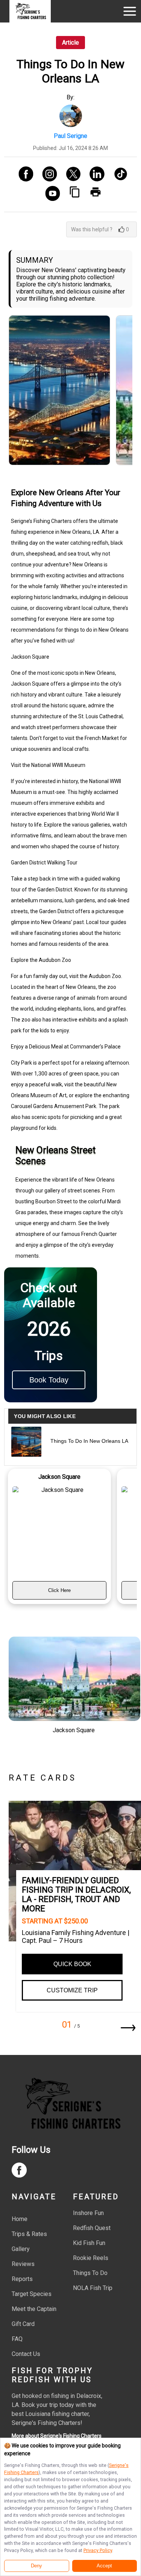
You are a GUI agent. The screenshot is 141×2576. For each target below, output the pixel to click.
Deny (36, 2566)
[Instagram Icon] (47, 175)
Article (70, 43)
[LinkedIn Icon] (94, 175)
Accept (104, 2566)
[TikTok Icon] (118, 175)
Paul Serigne (70, 136)
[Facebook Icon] (23, 175)
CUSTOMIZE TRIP (72, 1990)
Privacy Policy (98, 2550)
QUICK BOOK (72, 1964)
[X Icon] (70, 175)
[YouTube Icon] (50, 194)
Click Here (59, 1590)
